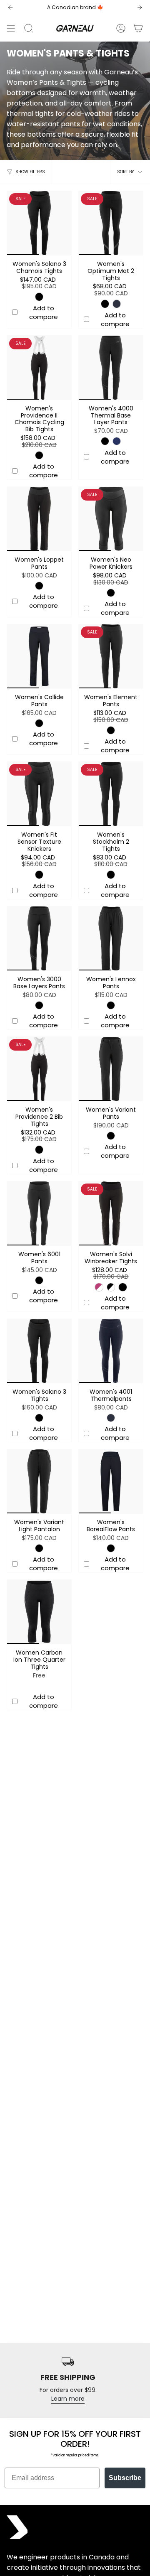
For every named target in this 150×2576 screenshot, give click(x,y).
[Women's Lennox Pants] (111, 938)
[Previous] (10, 7)
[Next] (140, 7)
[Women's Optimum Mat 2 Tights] (111, 223)
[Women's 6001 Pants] (39, 1213)
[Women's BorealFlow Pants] (111, 1481)
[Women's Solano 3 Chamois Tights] (39, 223)
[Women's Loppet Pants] (39, 519)
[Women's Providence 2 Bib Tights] (39, 1069)
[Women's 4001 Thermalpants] (111, 1351)
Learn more (68, 2399)
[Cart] (138, 28)
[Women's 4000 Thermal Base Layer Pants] (111, 368)
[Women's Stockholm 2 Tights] (111, 794)
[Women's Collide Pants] (39, 656)
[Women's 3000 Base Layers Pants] (39, 938)
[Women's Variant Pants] (111, 1069)
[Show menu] (11, 28)
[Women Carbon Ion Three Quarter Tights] (39, 1612)
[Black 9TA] (122, 1287)
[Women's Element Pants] (111, 656)
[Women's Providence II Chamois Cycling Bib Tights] (39, 368)
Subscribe (125, 2478)
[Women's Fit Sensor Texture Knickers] (39, 794)
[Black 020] (39, 297)
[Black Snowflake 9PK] (111, 1287)
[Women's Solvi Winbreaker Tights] (111, 1213)
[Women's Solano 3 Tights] (39, 1351)
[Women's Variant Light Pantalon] (39, 1481)
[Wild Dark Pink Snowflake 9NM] (99, 1287)
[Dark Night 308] (117, 304)
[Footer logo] (17, 2527)
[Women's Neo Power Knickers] (111, 519)
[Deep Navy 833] (117, 441)
